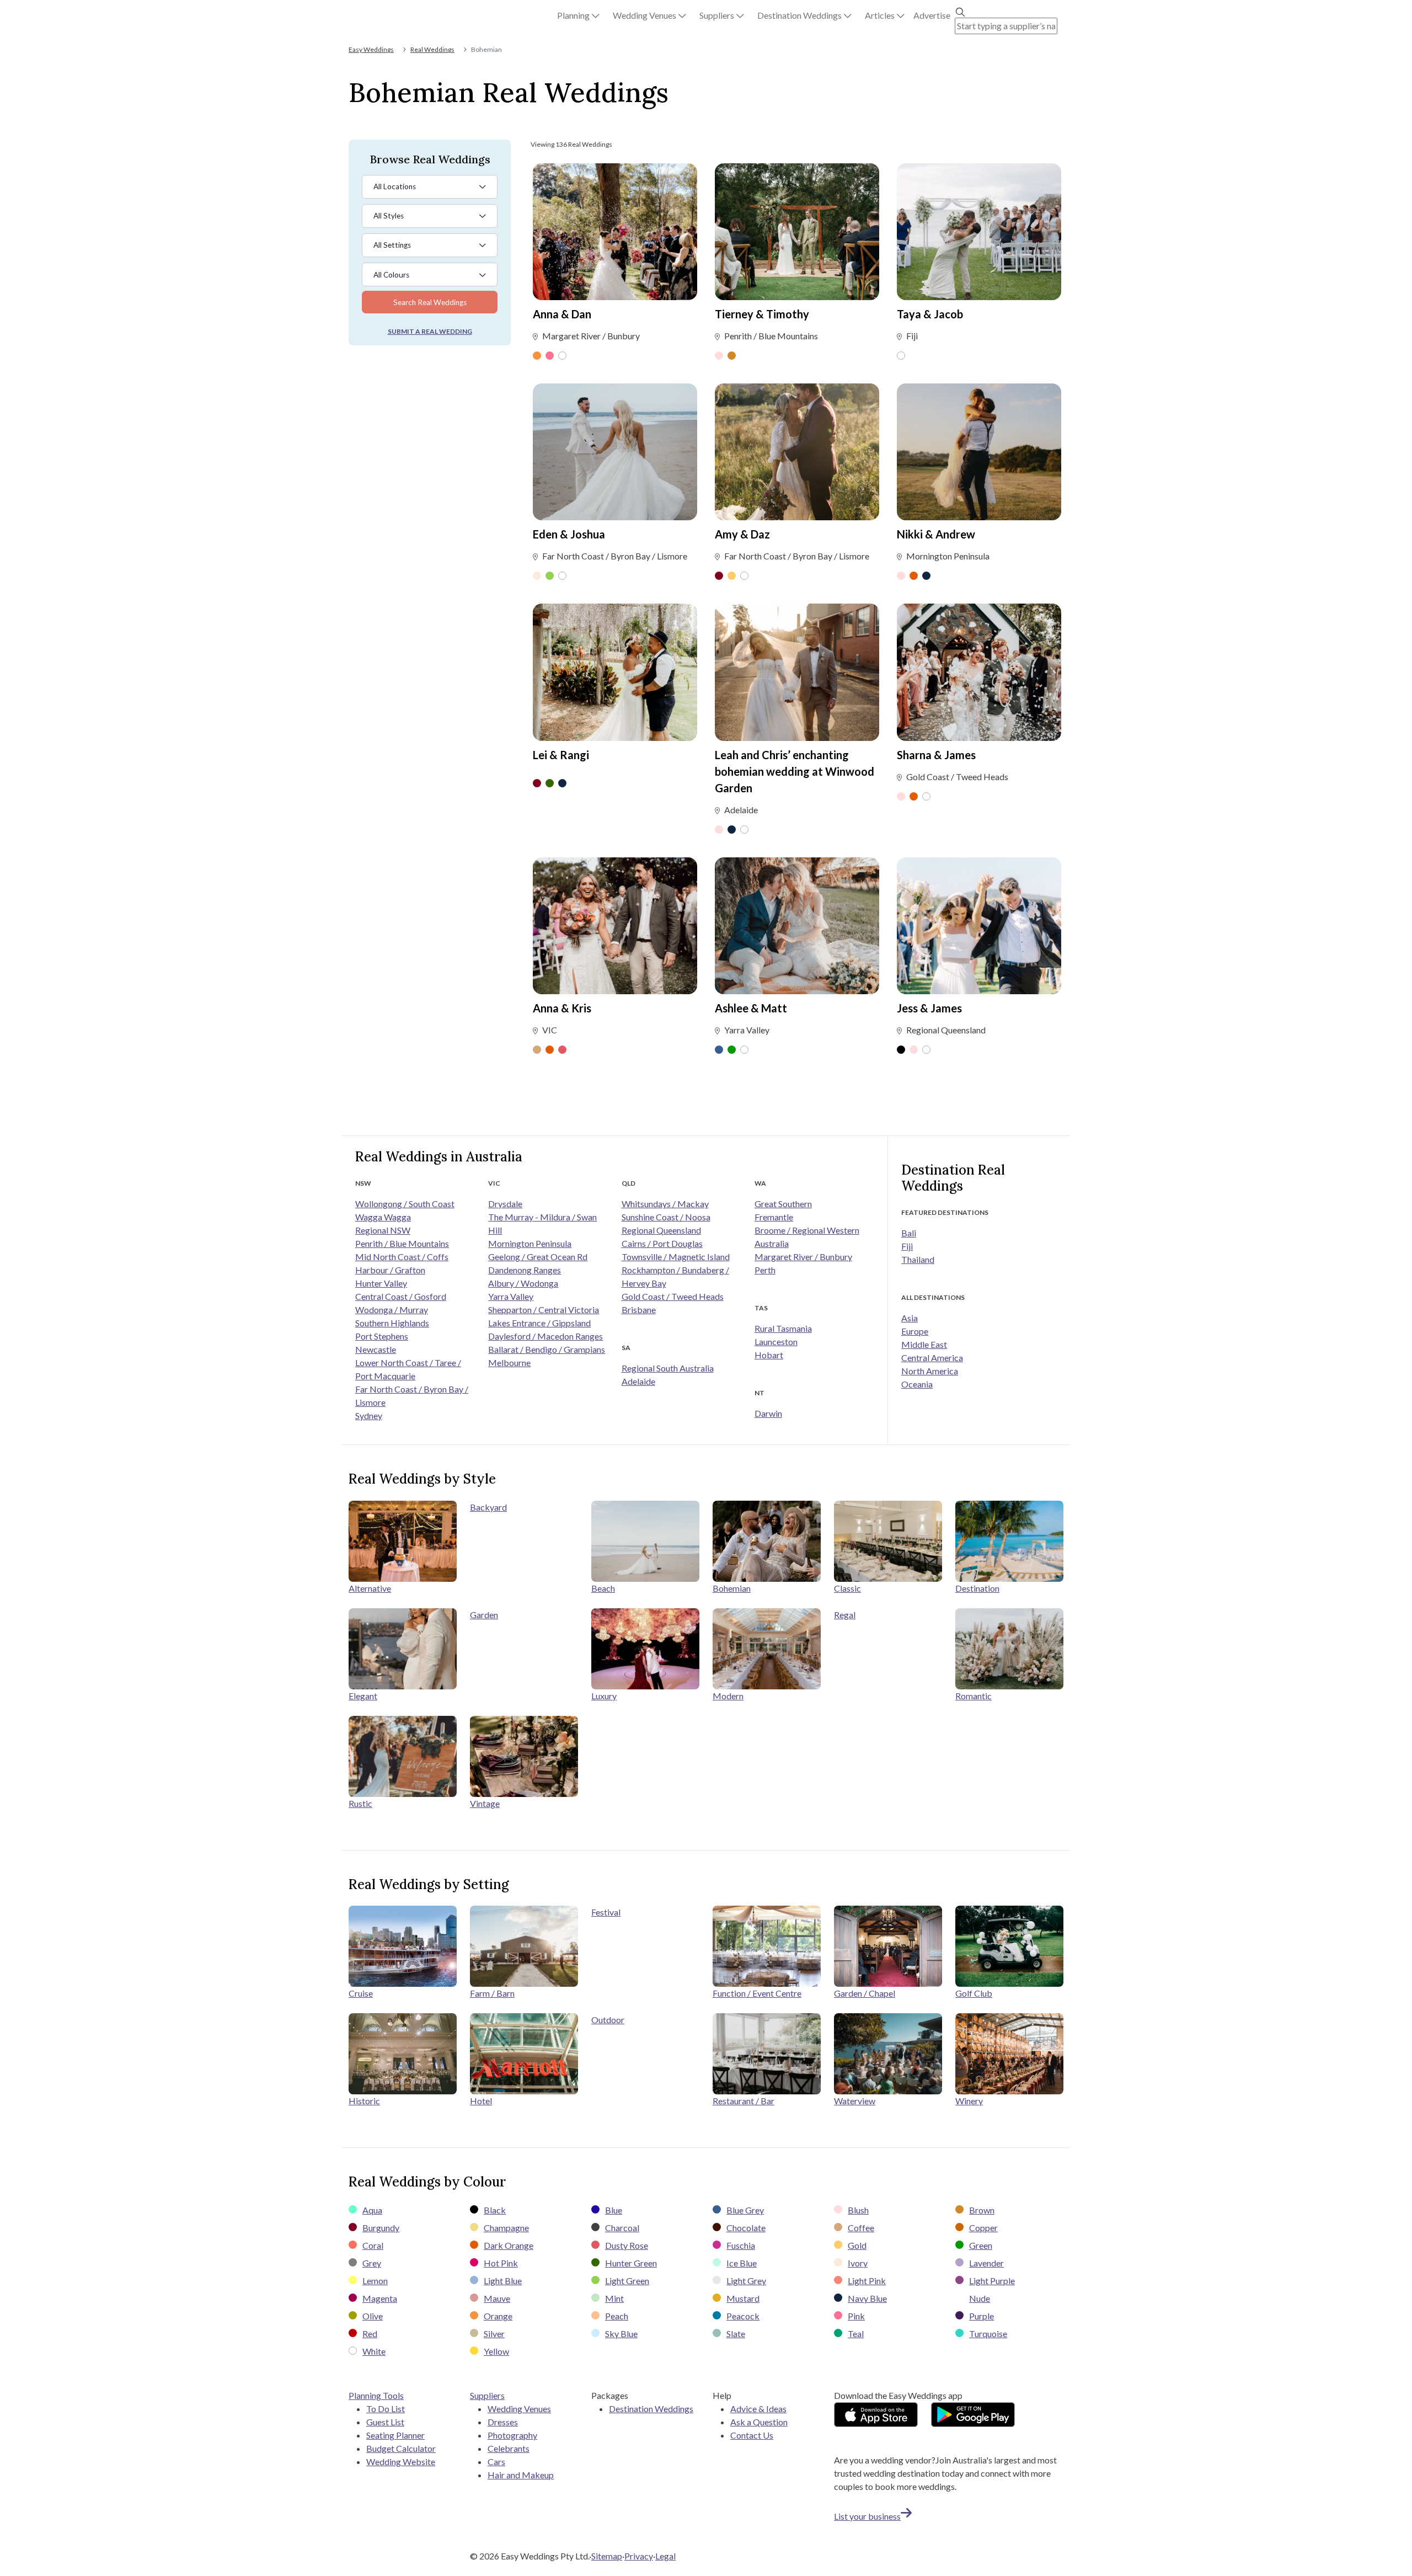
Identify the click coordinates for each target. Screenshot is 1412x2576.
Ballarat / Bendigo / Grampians (547, 1349)
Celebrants (509, 2448)
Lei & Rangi (561, 755)
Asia (910, 1318)
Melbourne (509, 1362)
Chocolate (746, 2228)
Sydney (369, 1415)
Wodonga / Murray (392, 1310)
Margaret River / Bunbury (803, 1257)
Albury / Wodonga (523, 1283)
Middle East (924, 1344)
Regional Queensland (661, 1230)
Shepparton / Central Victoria (544, 1310)
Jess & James (929, 1008)
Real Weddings (432, 49)
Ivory (858, 2263)
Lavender (986, 2263)
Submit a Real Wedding (430, 331)
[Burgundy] (719, 577)
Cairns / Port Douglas (662, 1243)
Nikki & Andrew (936, 534)
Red (370, 2334)
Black (495, 2210)
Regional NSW (383, 1230)
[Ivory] (537, 577)
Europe (915, 1331)
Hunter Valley (381, 1283)
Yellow (496, 2351)
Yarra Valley (511, 1296)
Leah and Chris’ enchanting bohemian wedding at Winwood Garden (795, 771)
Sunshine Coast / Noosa (666, 1217)
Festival (606, 1912)
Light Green (627, 2281)
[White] (562, 356)
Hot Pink (501, 2263)
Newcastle (376, 1349)
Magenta (380, 2298)
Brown (982, 2210)
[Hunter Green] (550, 784)
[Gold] (732, 577)
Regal (845, 1615)
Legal (665, 2556)
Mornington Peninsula (530, 1243)
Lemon (375, 2281)
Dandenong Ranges (525, 1270)
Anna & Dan (562, 314)
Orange (498, 2316)
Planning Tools (376, 2395)
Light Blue (503, 2281)
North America (930, 1371)
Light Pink (867, 2281)
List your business (867, 2516)
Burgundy (381, 2228)
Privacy (639, 2556)
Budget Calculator (401, 2448)
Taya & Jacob (930, 314)
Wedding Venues (519, 2409)
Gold (857, 2245)
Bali (909, 1233)
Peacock (743, 2316)
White (374, 2351)
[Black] (901, 1050)
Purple (982, 2316)
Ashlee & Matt (751, 1008)
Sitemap (607, 2556)
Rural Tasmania (783, 1328)
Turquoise (988, 2334)
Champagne (506, 2228)
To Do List (386, 2409)
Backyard (488, 1507)
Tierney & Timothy (762, 314)
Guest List (385, 2422)
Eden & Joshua (569, 534)
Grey (372, 2263)
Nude (980, 2298)
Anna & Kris (562, 1008)
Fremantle (774, 1217)
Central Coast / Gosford (401, 1296)
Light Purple (992, 2281)
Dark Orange (509, 2245)
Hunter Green (631, 2263)
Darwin (768, 1413)
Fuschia (741, 2245)
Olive (373, 2316)
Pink (856, 2316)
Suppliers (487, 2395)
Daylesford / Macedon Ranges (545, 1336)
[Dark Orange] (914, 577)
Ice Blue (742, 2263)
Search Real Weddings (430, 302)
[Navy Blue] (926, 577)
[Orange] (537, 356)
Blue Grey (745, 2210)
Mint (614, 2298)
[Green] (732, 1050)
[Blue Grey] (719, 1050)
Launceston (776, 1342)
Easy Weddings (371, 49)
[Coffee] (537, 1050)
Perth (765, 1270)
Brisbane (639, 1310)
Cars (496, 2462)
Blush (858, 2210)
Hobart (769, 1355)
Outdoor (608, 2020)
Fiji (907, 1246)
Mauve (497, 2298)
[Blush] (719, 356)
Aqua (372, 2210)
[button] (578, 15)
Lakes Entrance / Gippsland (539, 1323)
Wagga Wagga (383, 1217)
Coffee (861, 2228)
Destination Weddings (651, 2409)
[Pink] (550, 356)
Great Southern (783, 1204)
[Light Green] (550, 577)
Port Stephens (382, 1336)
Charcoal (622, 2228)
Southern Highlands (392, 1323)
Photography (512, 2435)
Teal (856, 2334)
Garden (484, 1615)
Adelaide (638, 1381)
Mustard (743, 2298)
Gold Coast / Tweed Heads (673, 1296)
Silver (494, 2334)
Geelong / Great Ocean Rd (538, 1257)
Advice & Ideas (758, 2409)
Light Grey (746, 2281)
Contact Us (752, 2435)
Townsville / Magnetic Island (676, 1257)
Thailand (918, 1259)
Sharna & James (936, 755)
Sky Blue (621, 2334)
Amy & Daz (742, 534)
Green (981, 2245)
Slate (736, 2334)
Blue (614, 2210)
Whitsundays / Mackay (665, 1204)
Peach (617, 2316)
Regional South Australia (668, 1368)
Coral (373, 2245)
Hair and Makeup (521, 2475)
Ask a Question (759, 2422)
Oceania (917, 1384)
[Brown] (732, 356)
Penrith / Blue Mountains (402, 1243)
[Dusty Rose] (562, 1050)
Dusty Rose (627, 2245)
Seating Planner (395, 2435)
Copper (983, 2228)
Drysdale (505, 1204)
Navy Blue (867, 2298)
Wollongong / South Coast (405, 1204)
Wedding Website (401, 2462)
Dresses (503, 2422)
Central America (932, 1358)
